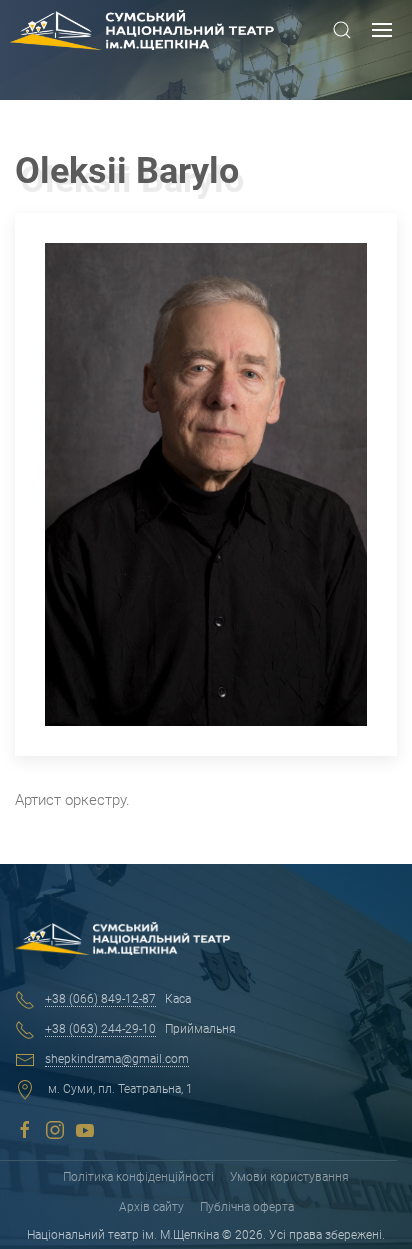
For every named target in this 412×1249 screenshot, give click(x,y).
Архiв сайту (151, 1207)
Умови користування (289, 1177)
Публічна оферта (247, 1207)
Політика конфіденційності (138, 1177)
